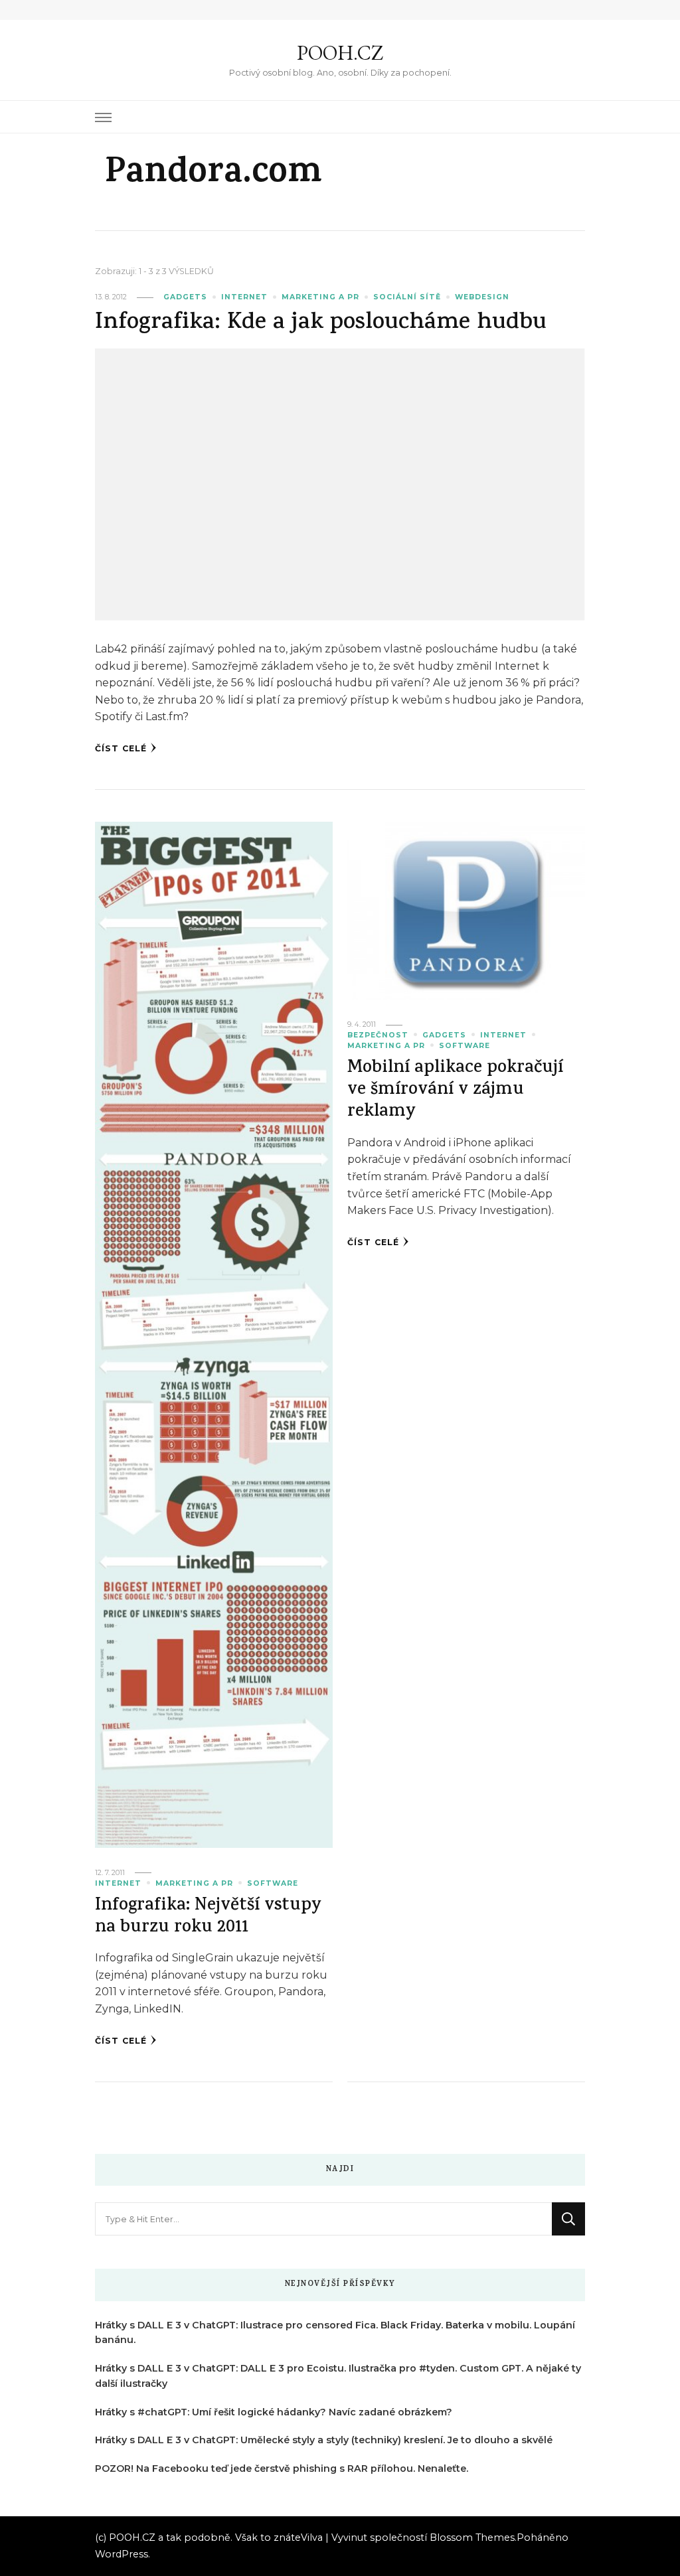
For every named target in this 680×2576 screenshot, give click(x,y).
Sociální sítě (407, 297)
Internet (244, 297)
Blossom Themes (472, 2538)
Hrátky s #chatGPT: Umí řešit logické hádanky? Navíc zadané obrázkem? (274, 2412)
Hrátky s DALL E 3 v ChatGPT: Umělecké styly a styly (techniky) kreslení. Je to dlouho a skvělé (324, 2440)
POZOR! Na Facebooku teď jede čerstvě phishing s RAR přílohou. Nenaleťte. (282, 2468)
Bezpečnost (378, 1035)
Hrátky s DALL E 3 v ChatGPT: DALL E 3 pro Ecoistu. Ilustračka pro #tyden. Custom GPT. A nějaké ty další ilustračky (338, 2376)
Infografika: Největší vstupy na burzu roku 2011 (208, 1918)
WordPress (122, 2554)
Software (273, 1883)
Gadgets (185, 297)
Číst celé (121, 748)
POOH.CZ (340, 53)
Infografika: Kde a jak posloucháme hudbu (321, 324)
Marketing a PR (320, 297)
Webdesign (482, 297)
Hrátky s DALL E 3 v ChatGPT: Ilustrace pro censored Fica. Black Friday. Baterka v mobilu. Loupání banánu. (335, 2333)
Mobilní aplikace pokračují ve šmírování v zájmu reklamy (455, 1091)
